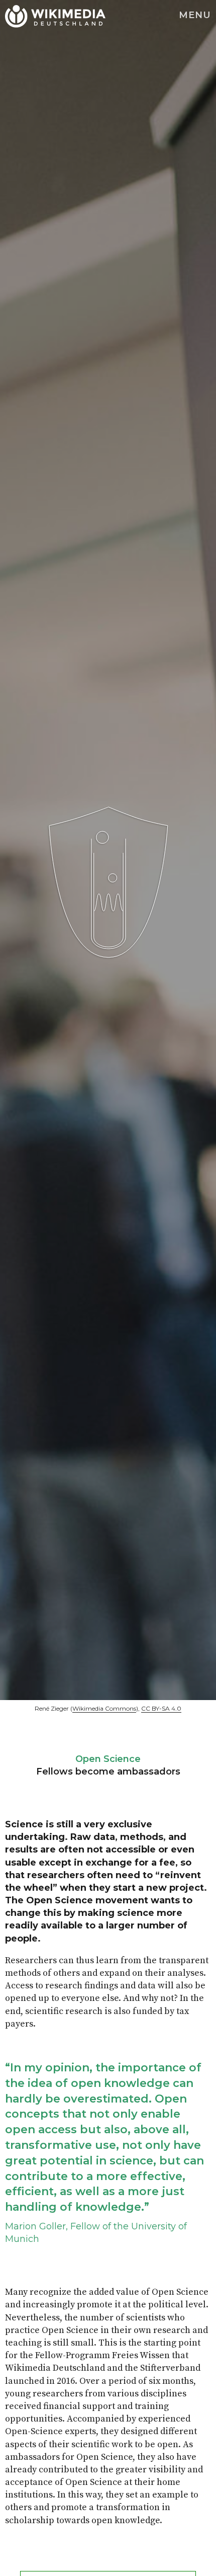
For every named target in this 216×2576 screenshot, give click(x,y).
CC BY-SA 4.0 (161, 1708)
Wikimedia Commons (104, 1708)
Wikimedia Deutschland (34, 15)
